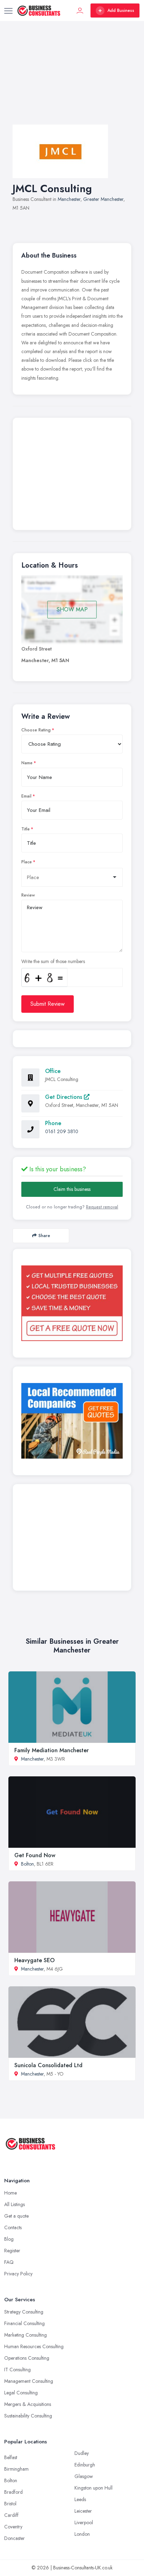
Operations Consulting (27, 2358)
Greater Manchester (103, 199)
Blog (9, 2239)
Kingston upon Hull (93, 2488)
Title (26, 829)
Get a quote (16, 2216)
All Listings (15, 2204)
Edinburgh (85, 2465)
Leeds (80, 2499)
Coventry (13, 2527)
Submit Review (48, 1004)
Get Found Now (35, 1855)
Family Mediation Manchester (52, 1750)
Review (28, 895)
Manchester (69, 199)
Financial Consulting (24, 2323)
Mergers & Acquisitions (28, 2404)
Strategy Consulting (24, 2312)
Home (10, 2193)
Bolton (27, 1864)
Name (27, 763)
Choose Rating (36, 730)
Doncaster (15, 2538)
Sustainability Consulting (28, 2416)
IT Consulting (17, 2370)
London (82, 2534)
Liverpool (84, 2522)
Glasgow (84, 2476)
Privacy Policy (18, 2274)
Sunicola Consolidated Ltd (48, 2065)
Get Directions (64, 1097)
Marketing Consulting (26, 2335)
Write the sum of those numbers (53, 961)
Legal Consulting (21, 2393)
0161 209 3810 (62, 1131)
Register (12, 2251)
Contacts (13, 2227)
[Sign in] (80, 10)
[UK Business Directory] (72, 1421)
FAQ (9, 2262)
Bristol (10, 2504)
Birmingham (16, 2469)
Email (26, 796)
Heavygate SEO (34, 1960)
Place (27, 862)
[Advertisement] (72, 80)
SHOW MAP (72, 609)
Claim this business (72, 1189)
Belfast (11, 2457)
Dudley (82, 2453)
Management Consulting (29, 2381)
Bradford (13, 2492)
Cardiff (11, 2515)
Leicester (83, 2511)
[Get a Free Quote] (72, 1303)
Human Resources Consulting (34, 2346)
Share (44, 1236)
